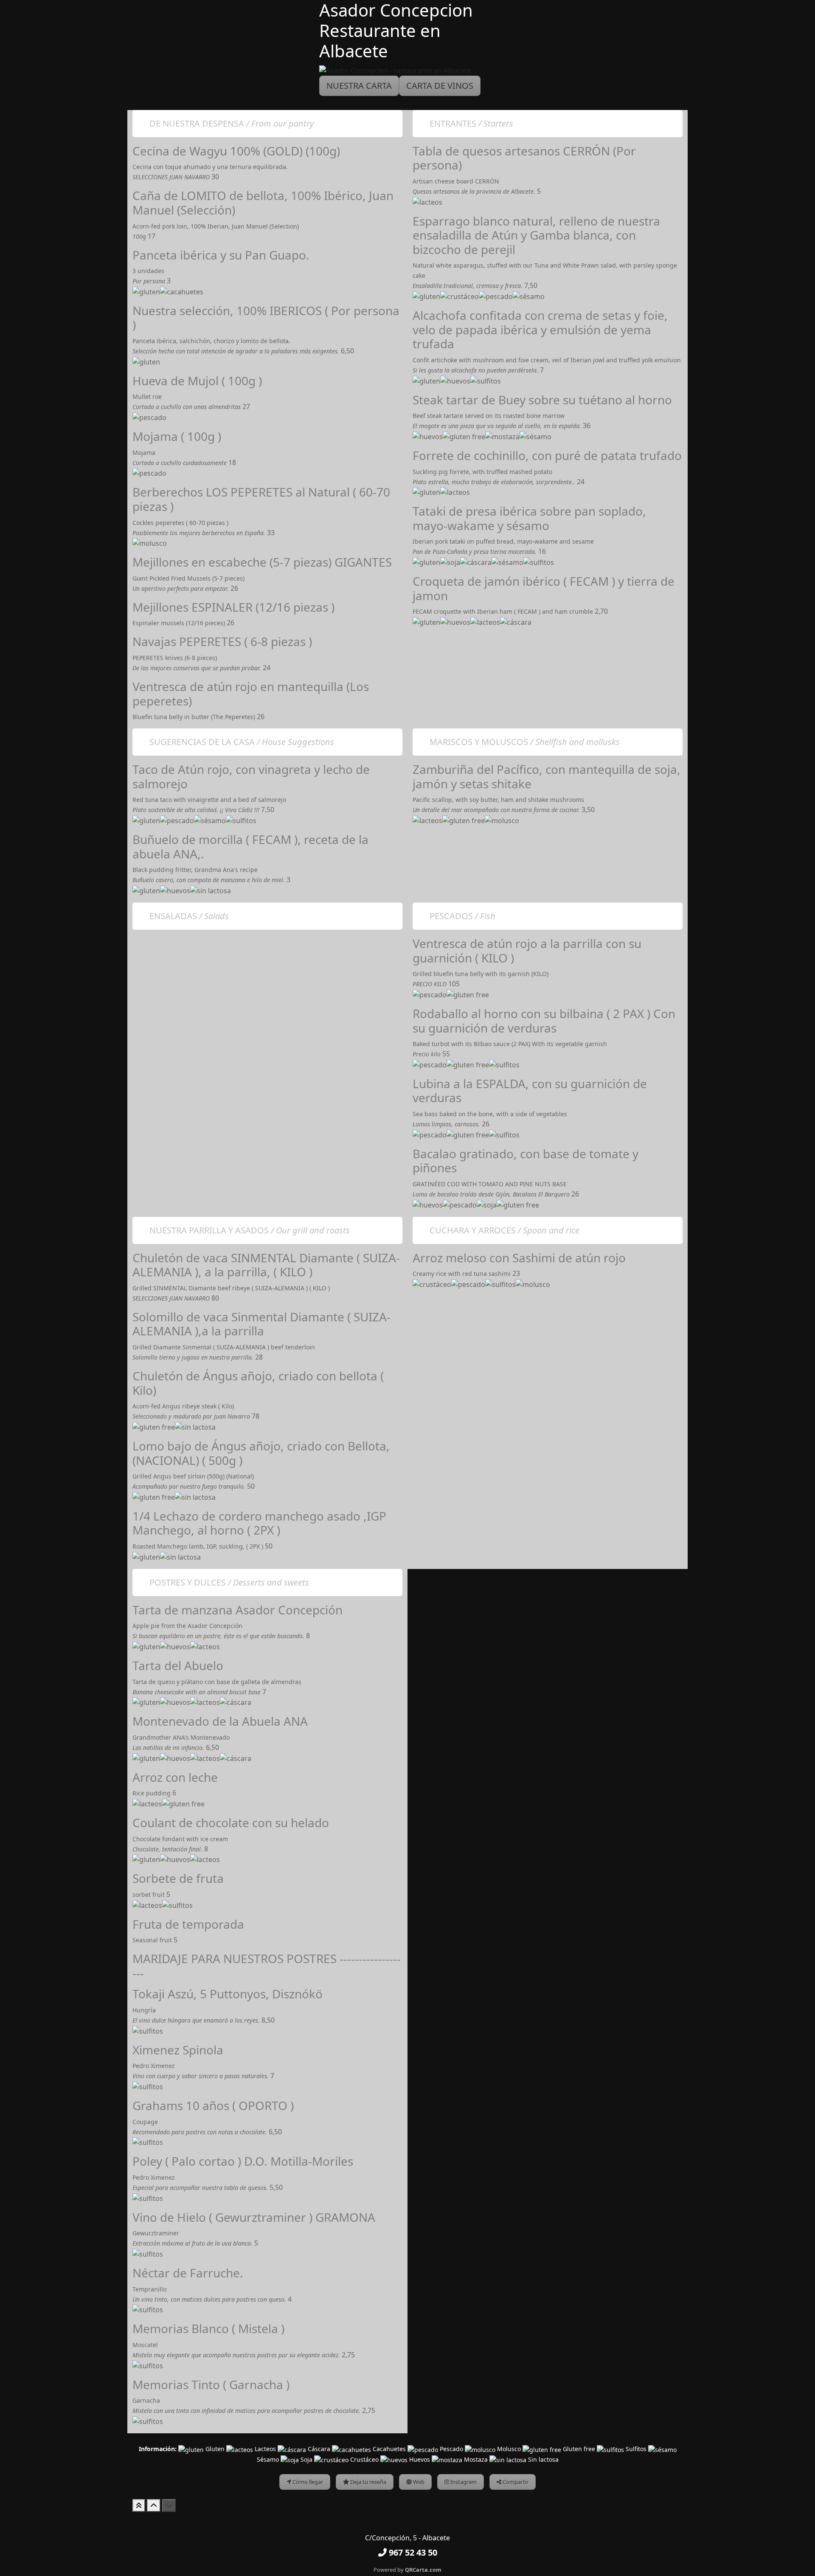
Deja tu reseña (368, 2482)
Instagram (463, 2482)
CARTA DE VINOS (440, 86)
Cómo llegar (307, 2482)
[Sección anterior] (154, 2505)
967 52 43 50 (412, 2552)
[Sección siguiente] (169, 2505)
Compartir (515, 2482)
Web (418, 2482)
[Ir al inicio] (139, 2505)
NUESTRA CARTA (359, 86)
